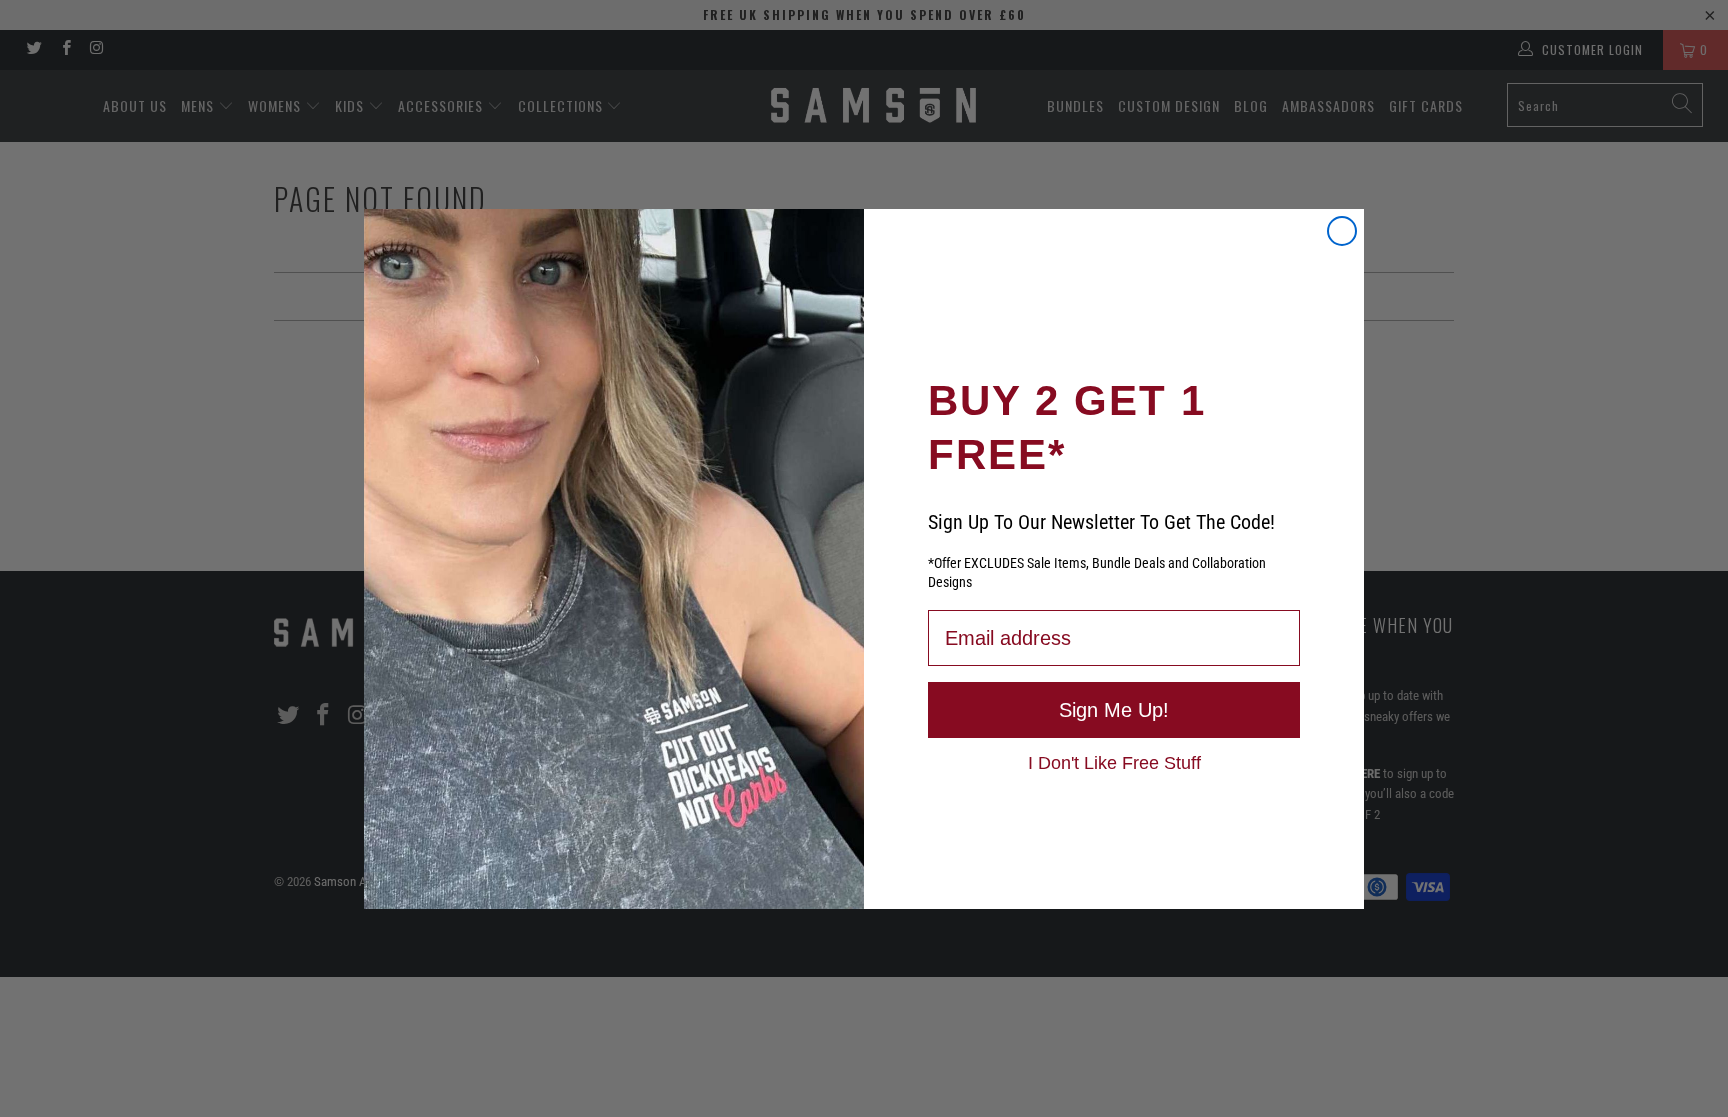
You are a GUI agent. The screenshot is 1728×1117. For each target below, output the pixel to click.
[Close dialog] (1342, 231)
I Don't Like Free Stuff (1114, 762)
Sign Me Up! (1114, 710)
